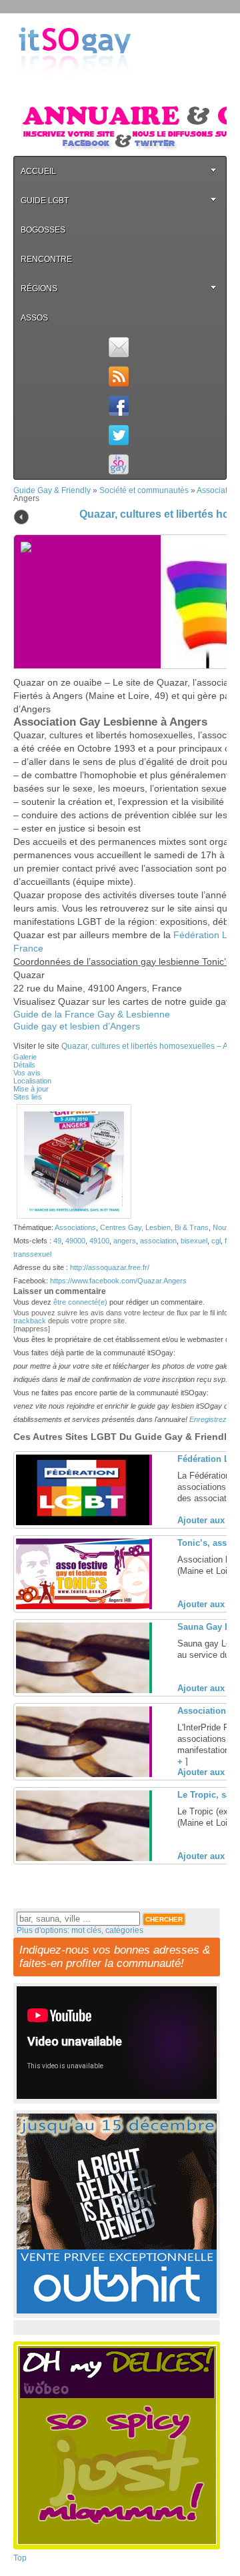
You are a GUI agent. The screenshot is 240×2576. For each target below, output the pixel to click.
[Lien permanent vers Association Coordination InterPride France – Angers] (83, 1774)
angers (125, 1241)
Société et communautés (144, 490)
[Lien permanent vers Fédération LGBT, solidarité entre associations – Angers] (83, 1523)
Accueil (38, 171)
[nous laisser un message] (118, 347)
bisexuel (194, 1241)
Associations (75, 1227)
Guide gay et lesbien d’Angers (77, 1026)
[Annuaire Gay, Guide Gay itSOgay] (75, 87)
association (158, 1241)
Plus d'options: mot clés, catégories (80, 1930)
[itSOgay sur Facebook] (118, 406)
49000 (75, 1241)
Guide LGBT (45, 201)
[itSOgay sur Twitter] (118, 435)
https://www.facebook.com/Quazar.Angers (118, 1281)
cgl (216, 1241)
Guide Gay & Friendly (52, 490)
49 (57, 1241)
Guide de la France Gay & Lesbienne (92, 1014)
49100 (99, 1241)
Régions (39, 289)
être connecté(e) (80, 1302)
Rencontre (46, 259)
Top (20, 2558)
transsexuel (32, 1254)
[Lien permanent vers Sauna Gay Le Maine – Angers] (83, 1690)
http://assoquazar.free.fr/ (110, 1267)
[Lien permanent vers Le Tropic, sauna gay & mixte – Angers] (83, 1858)
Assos (34, 318)
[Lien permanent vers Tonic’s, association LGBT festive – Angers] (83, 1607)
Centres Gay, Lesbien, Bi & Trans (154, 1227)
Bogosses (43, 230)
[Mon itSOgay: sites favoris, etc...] (118, 464)
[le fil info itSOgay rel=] (118, 376)
